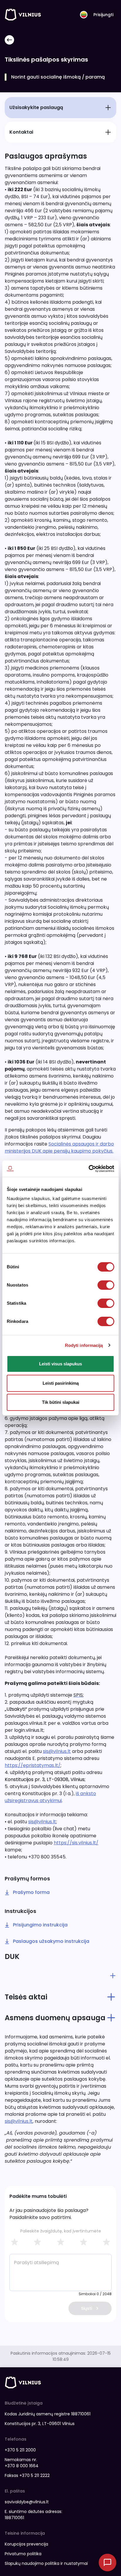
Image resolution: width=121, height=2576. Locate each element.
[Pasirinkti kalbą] (84, 15)
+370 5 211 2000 (20, 2450)
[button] (60, 1976)
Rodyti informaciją (84, 1345)
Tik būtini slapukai (61, 1402)
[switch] (106, 1285)
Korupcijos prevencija (26, 2544)
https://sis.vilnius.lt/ (76, 1843)
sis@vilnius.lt (57, 1751)
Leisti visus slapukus (60, 1364)
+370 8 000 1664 (22, 2466)
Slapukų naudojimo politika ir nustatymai (46, 2563)
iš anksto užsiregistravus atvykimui (50, 1797)
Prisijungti (103, 15)
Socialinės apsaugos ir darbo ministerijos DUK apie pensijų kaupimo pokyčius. (59, 1147)
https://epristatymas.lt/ (33, 1765)
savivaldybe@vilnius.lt (27, 2502)
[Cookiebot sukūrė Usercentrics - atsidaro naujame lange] (89, 1169)
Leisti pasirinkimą (61, 1383)
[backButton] (9, 40)
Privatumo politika (23, 2554)
